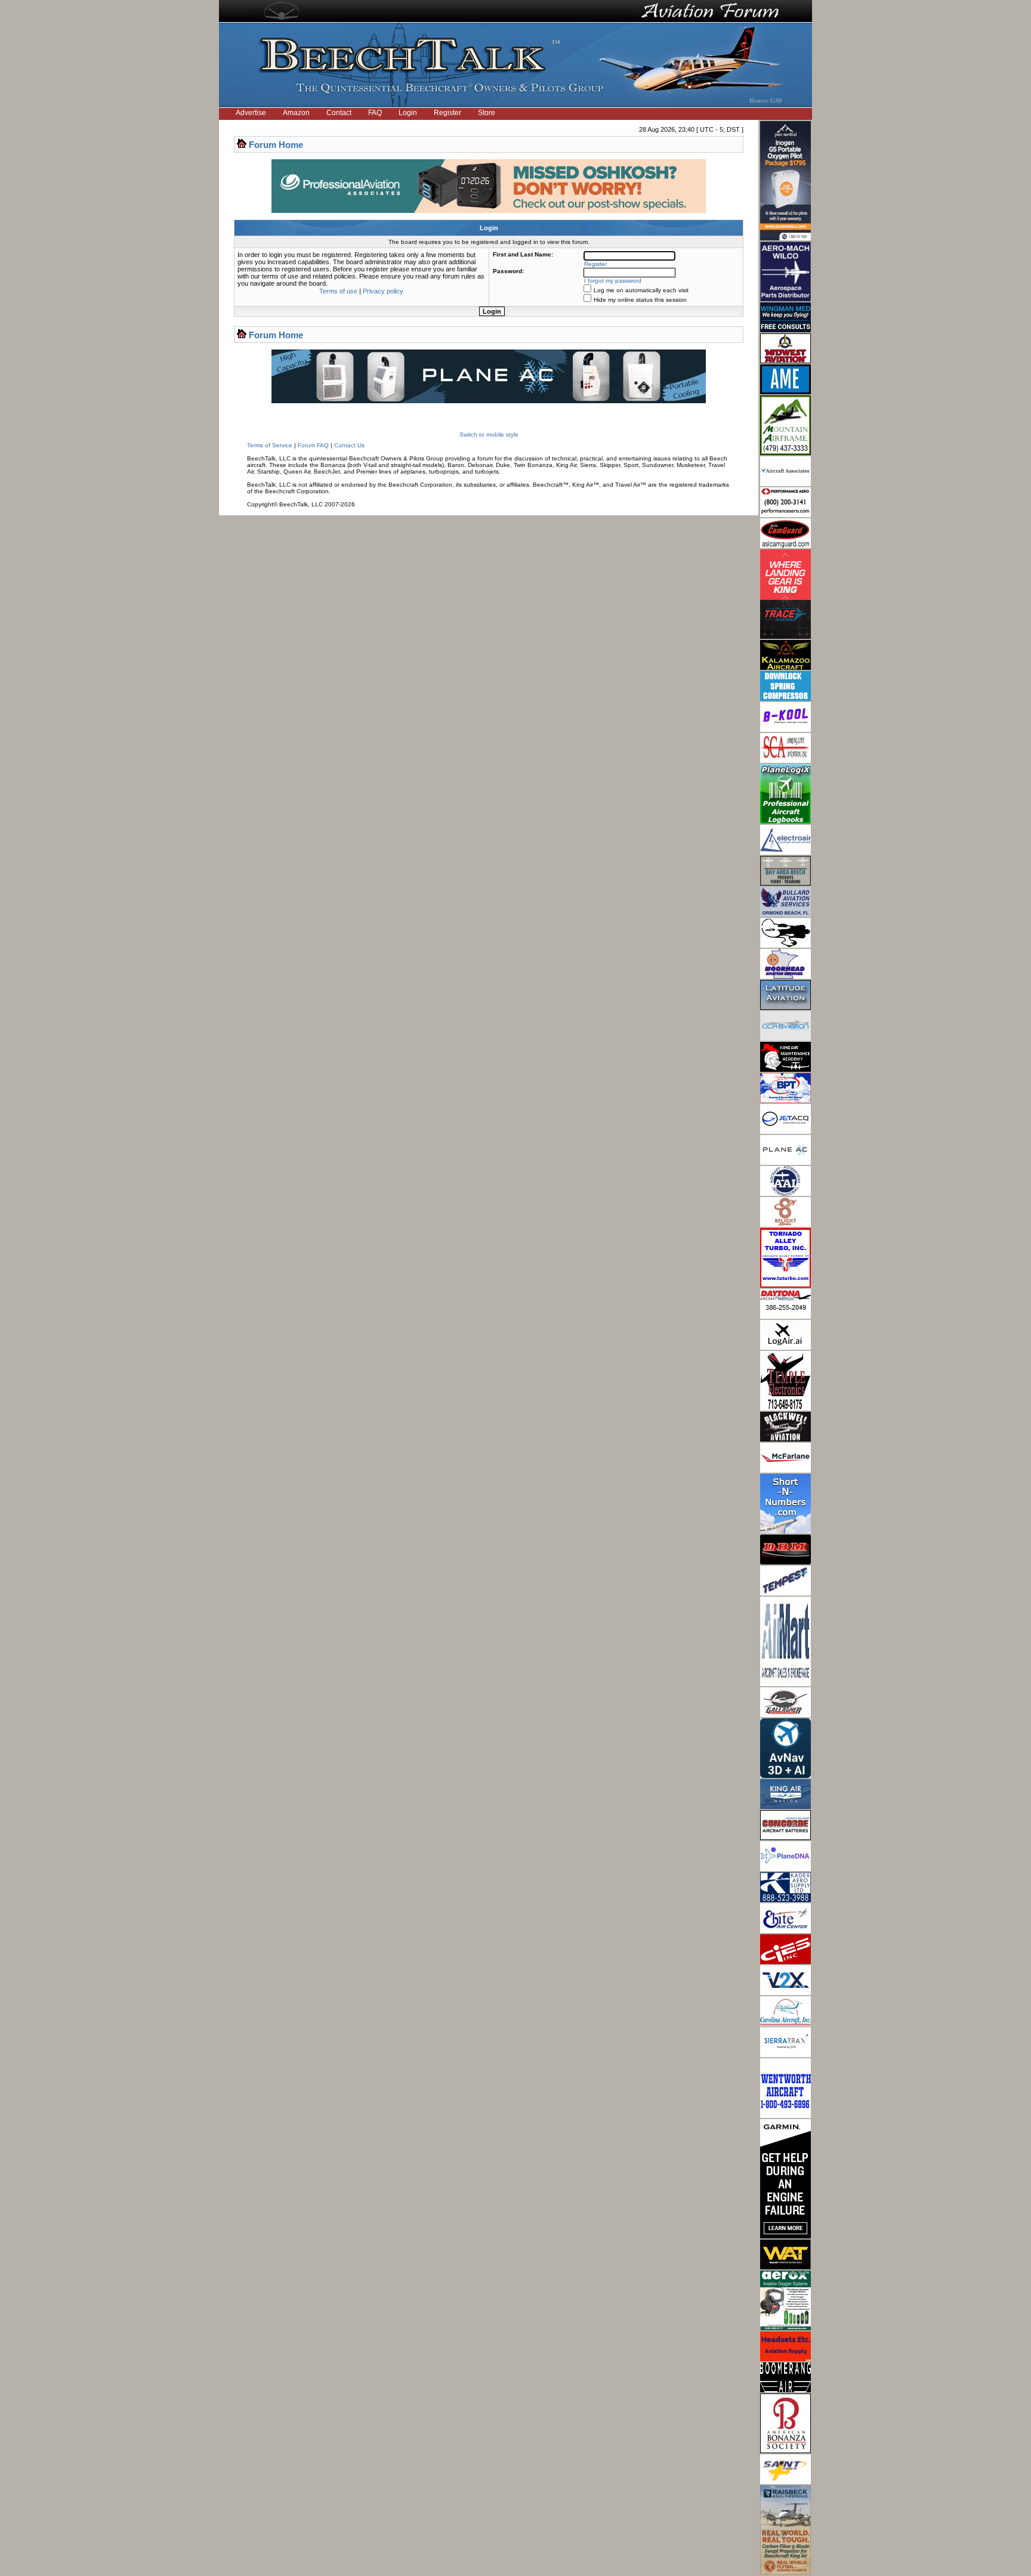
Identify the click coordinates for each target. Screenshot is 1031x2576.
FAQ (375, 113)
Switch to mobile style (489, 435)
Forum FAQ (313, 445)
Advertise (251, 113)
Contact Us (349, 445)
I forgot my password (613, 281)
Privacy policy (383, 291)
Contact (339, 113)
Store (487, 113)
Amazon (296, 113)
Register (447, 113)
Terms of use (338, 291)
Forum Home (276, 145)
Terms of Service (270, 445)
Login (408, 113)
